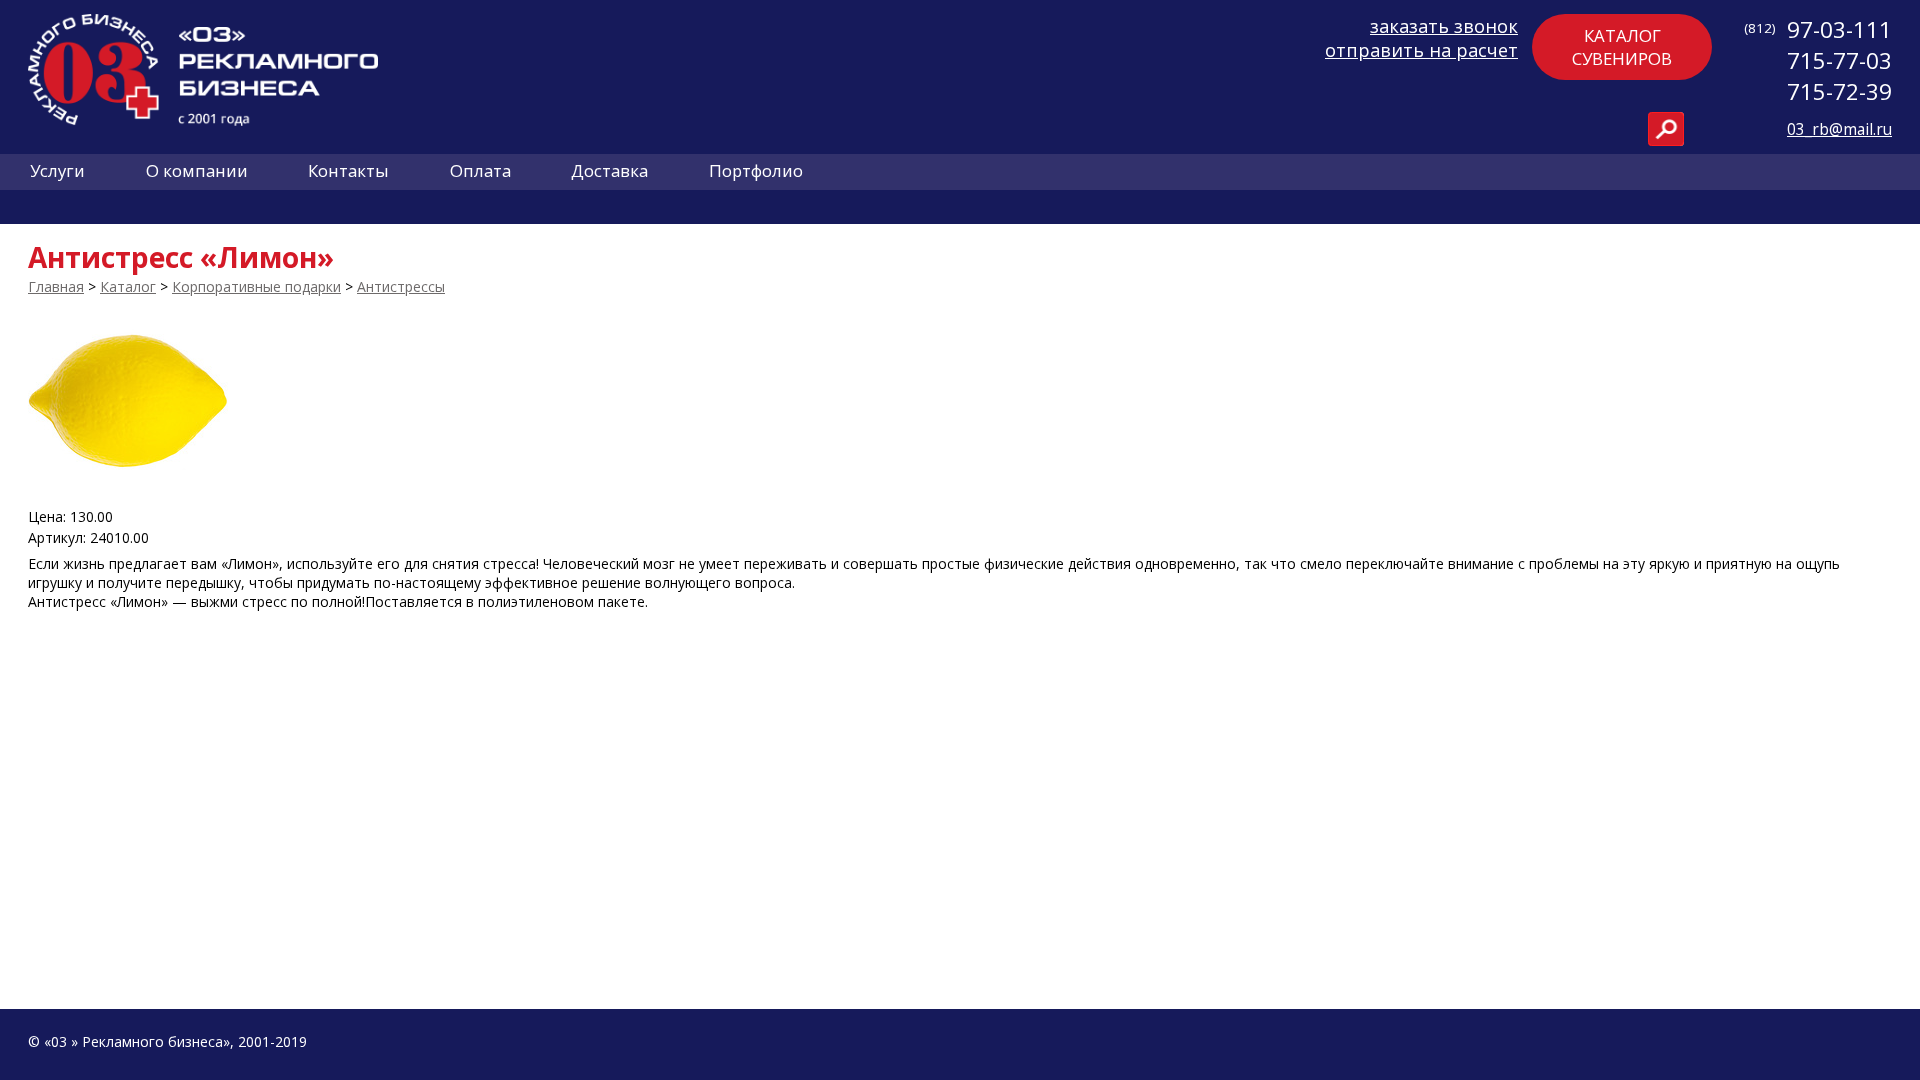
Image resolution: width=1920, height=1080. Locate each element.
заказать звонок (1444, 26)
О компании (197, 171)
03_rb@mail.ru (1839, 129)
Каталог (128, 286)
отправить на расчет (1421, 50)
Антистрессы (401, 286)
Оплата (480, 171)
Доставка (609, 171)
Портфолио (756, 171)
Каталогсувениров (1622, 47)
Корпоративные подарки (256, 286)
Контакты (348, 171)
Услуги (57, 171)
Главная (56, 286)
